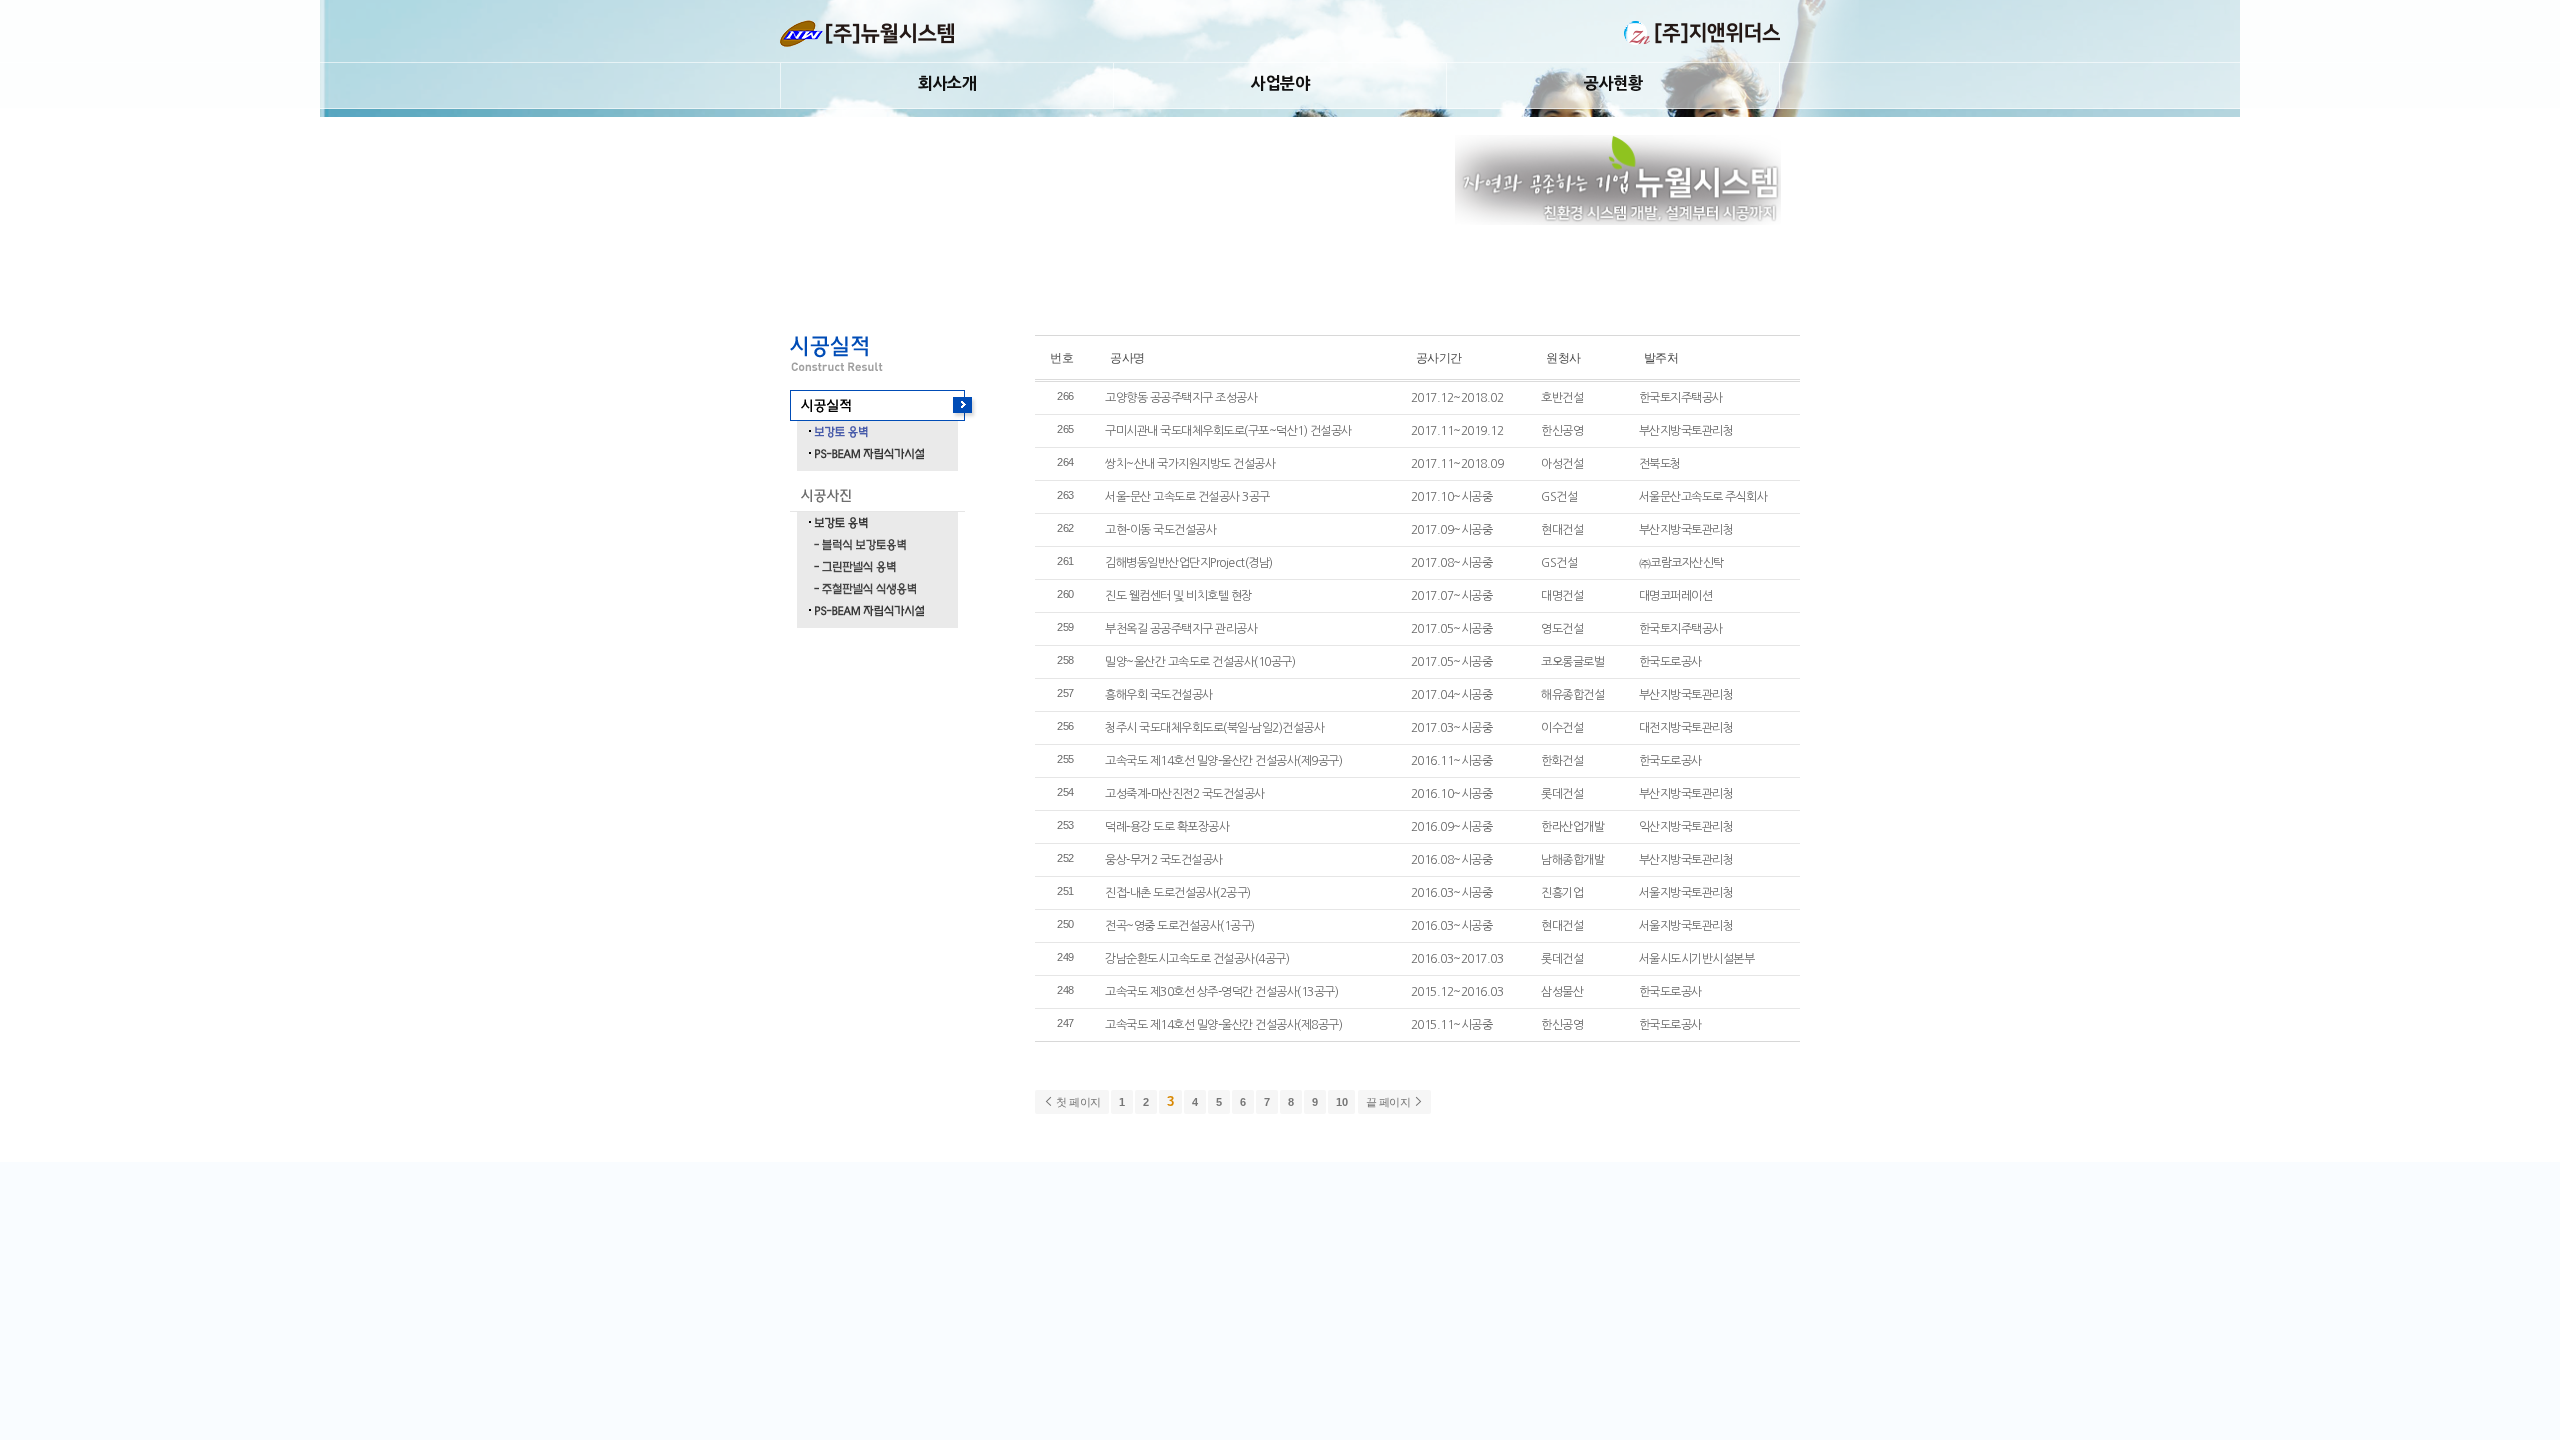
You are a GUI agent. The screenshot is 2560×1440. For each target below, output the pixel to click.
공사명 (1127, 357)
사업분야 (1280, 83)
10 (1341, 1102)
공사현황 (1613, 83)
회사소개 (947, 83)
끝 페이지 (1389, 1102)
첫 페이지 (1077, 1102)
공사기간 (1439, 357)
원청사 (1563, 357)
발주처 (1661, 357)
